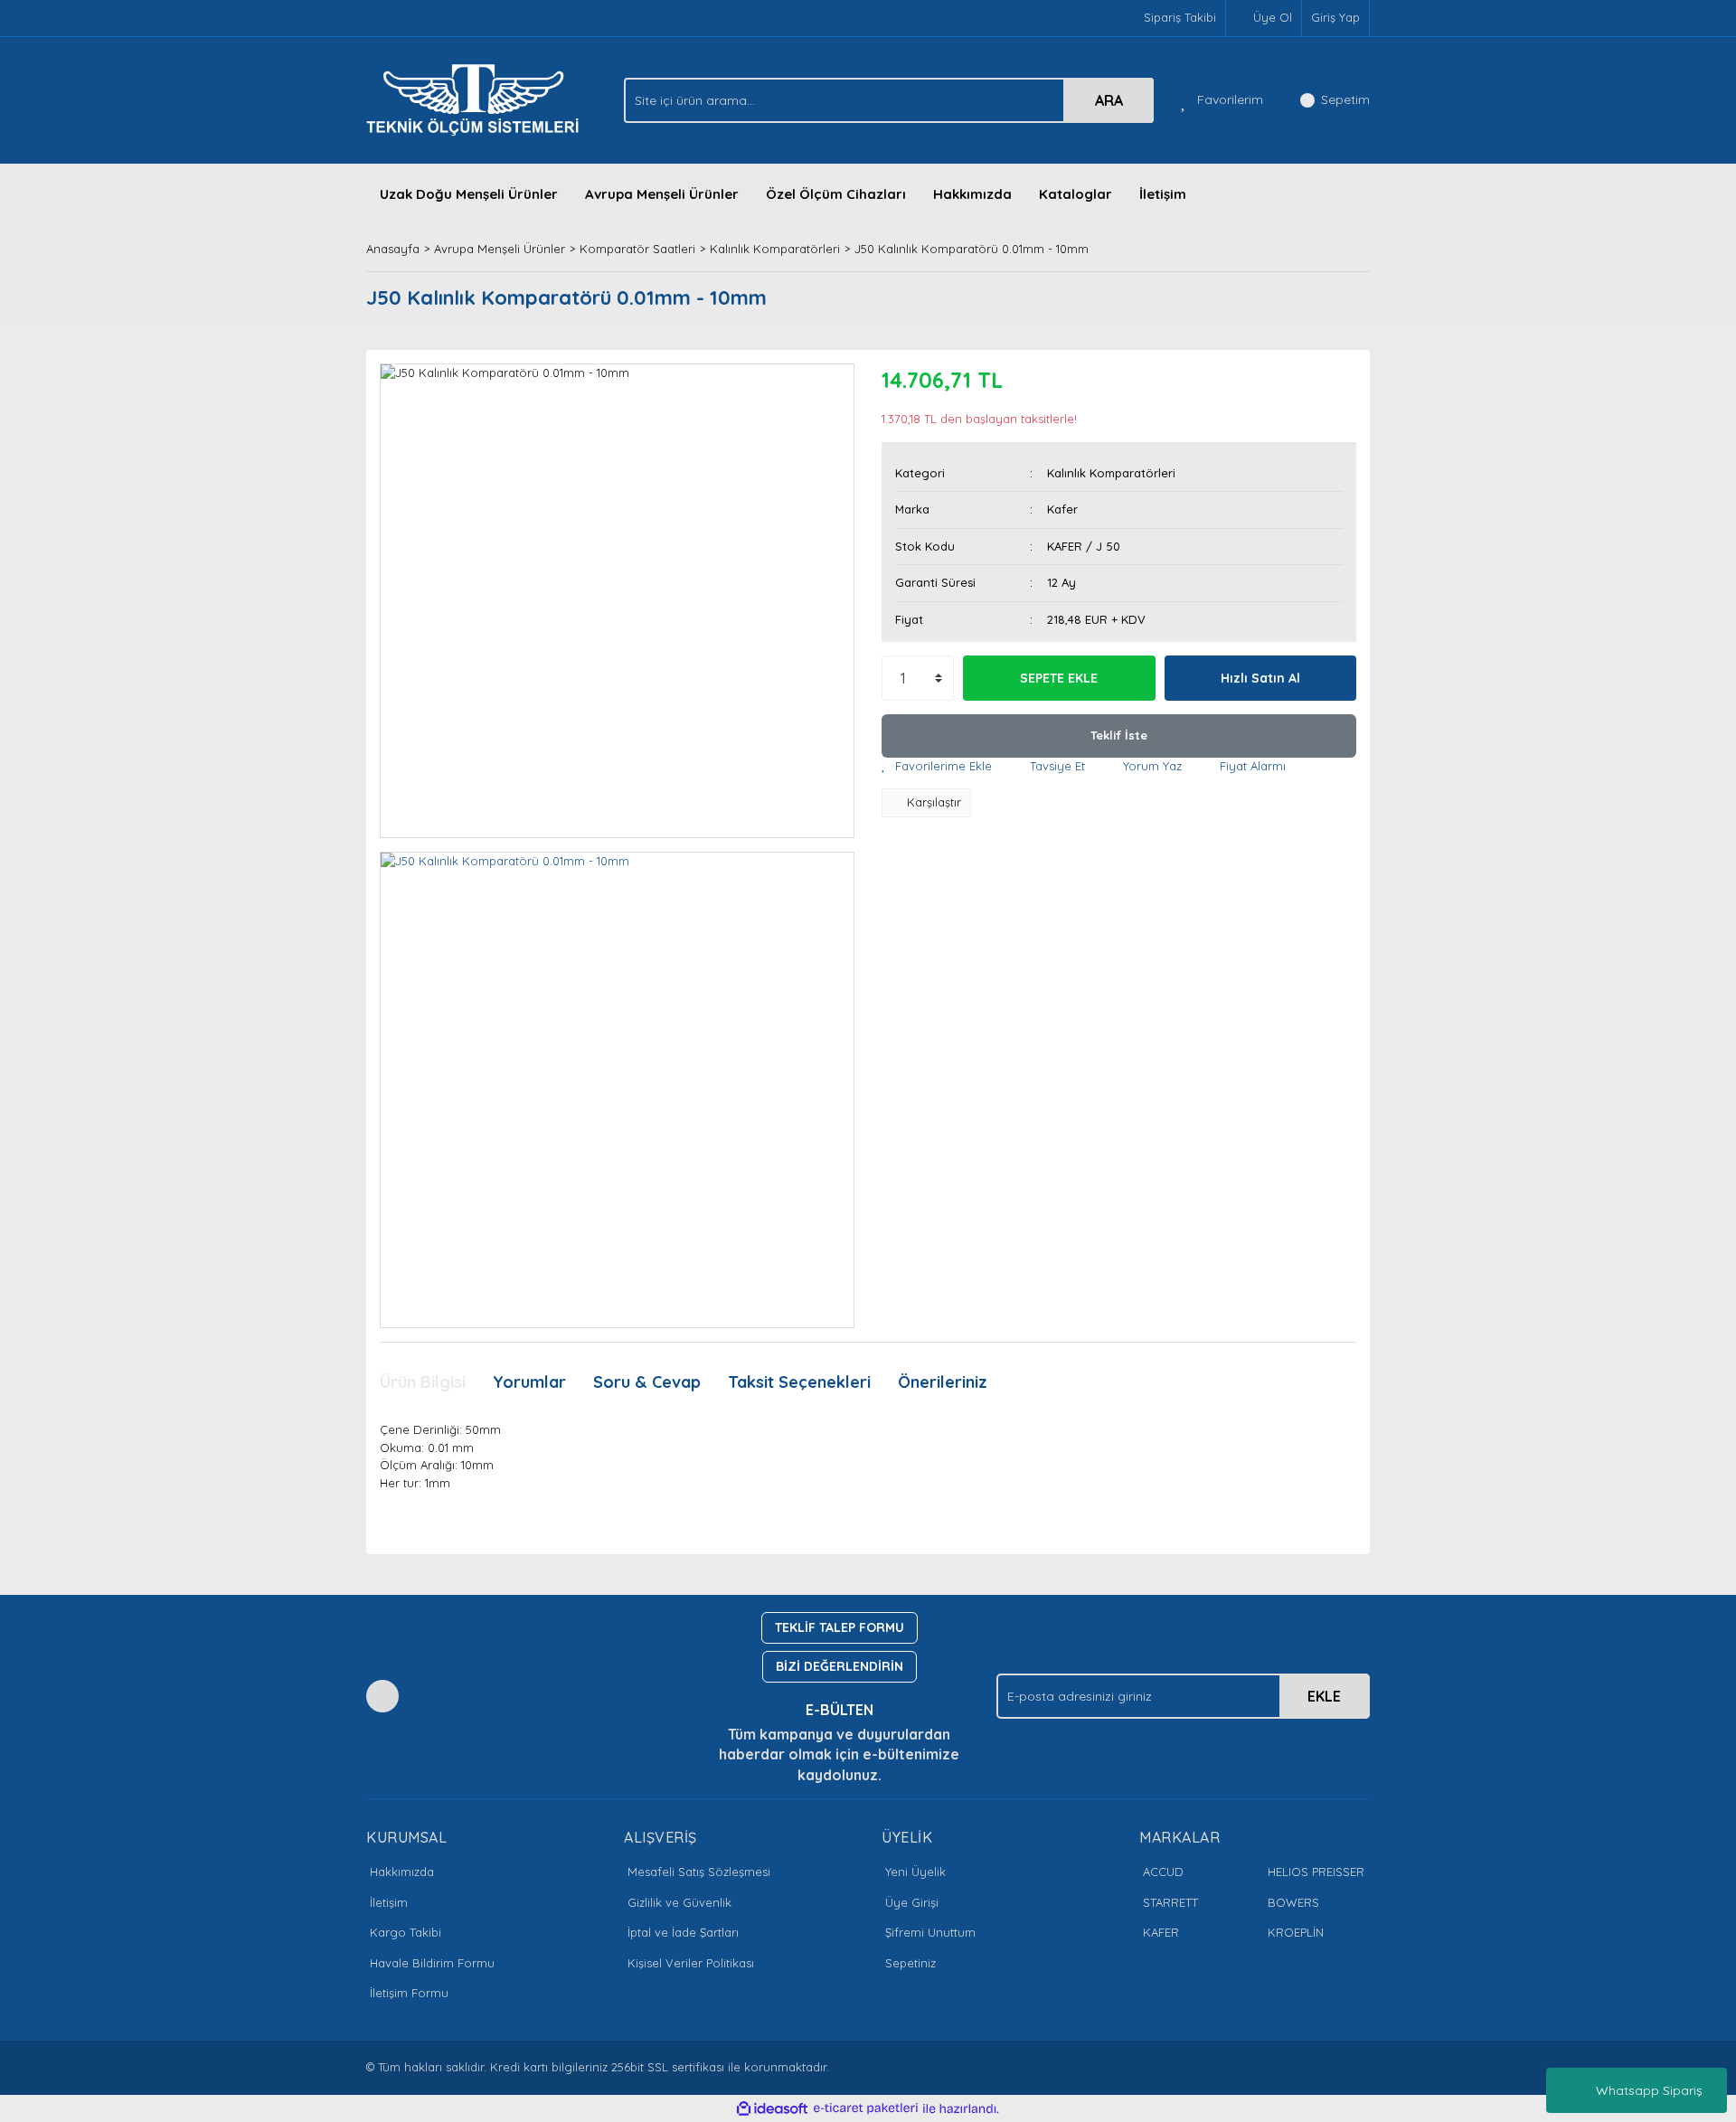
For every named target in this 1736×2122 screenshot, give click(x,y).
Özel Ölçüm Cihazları (836, 194)
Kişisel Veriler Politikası (691, 1963)
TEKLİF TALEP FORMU (840, 1627)
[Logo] (477, 99)
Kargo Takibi (406, 1932)
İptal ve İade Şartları (683, 1932)
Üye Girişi (912, 1902)
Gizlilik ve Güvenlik (679, 1902)
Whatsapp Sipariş (1649, 2090)
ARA (1109, 100)
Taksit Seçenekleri (799, 1382)
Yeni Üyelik (915, 1872)
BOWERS (1293, 1902)
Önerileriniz (943, 1382)
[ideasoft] (772, 2108)
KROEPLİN (1296, 1932)
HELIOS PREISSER (1316, 1872)
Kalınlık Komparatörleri (1111, 473)
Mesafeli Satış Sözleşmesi (699, 1872)
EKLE (1324, 1696)
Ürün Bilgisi (423, 1382)
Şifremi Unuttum (930, 1932)
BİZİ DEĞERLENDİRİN (840, 1666)
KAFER (1161, 1932)
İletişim (1163, 194)
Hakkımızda (972, 194)
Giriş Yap (1335, 17)
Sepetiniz (910, 1963)
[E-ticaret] (866, 2108)
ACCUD (1163, 1872)
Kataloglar (1076, 194)
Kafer (1062, 509)
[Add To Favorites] (937, 767)
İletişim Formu (409, 1993)
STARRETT (1170, 1902)
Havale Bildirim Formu (432, 1963)
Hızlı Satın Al (1260, 678)
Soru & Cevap (647, 1382)
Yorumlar (529, 1382)
